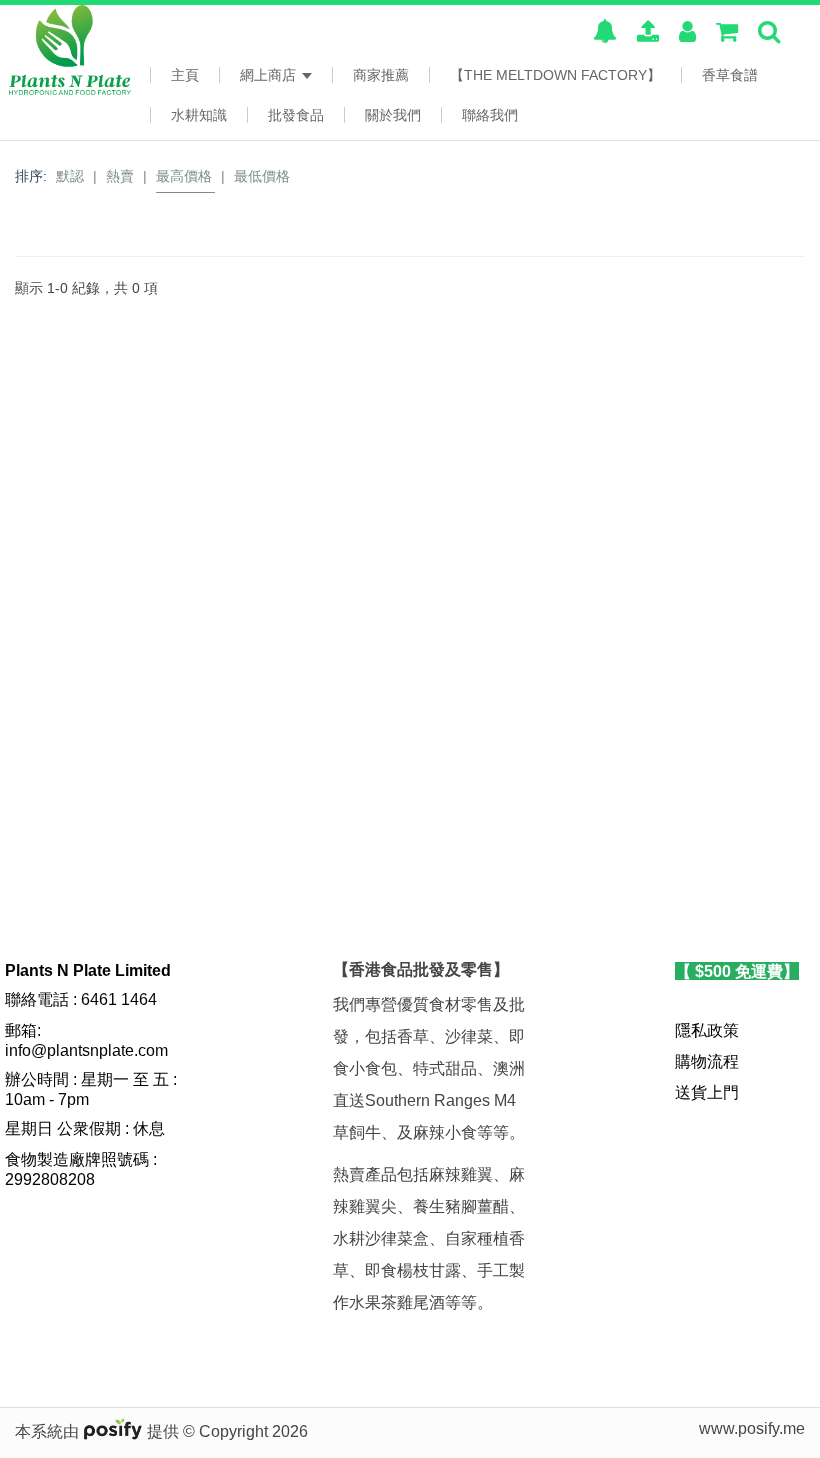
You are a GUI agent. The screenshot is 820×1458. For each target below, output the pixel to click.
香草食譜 (730, 75)
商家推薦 (381, 75)
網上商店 (270, 75)
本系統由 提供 (99, 1431)
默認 (70, 176)
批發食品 (296, 115)
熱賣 (120, 176)
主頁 (185, 75)
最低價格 (262, 176)
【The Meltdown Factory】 (555, 75)
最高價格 (184, 176)
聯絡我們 (490, 115)
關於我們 (393, 115)
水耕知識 (199, 115)
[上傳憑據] (648, 34)
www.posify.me (752, 1428)
